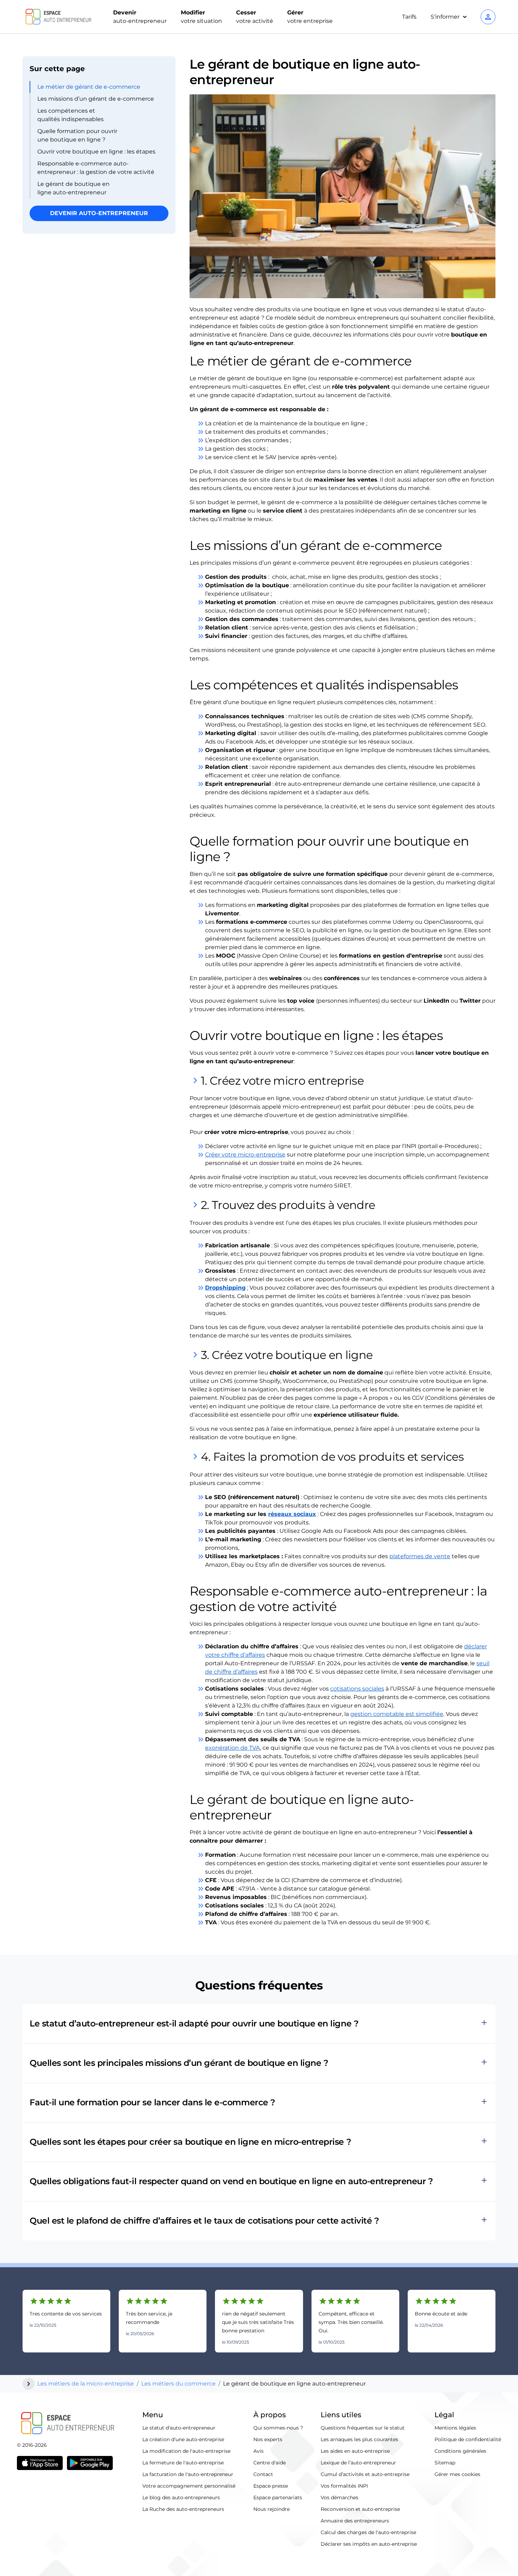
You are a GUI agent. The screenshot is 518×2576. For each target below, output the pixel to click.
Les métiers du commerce (178, 2384)
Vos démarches (340, 2497)
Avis (258, 2451)
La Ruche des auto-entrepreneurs (183, 2509)
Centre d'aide (270, 2463)
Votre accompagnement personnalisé (189, 2486)
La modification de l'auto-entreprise (186, 2451)
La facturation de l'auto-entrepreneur (188, 2474)
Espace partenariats (278, 2497)
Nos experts (268, 2439)
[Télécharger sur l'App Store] (40, 2463)
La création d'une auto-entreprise (183, 2439)
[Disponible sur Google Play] (90, 2463)
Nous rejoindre (272, 2509)
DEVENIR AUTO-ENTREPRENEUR (99, 213)
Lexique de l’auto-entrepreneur (358, 2463)
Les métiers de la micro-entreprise (86, 2384)
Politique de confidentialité (468, 2439)
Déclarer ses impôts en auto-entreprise (369, 2544)
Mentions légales (455, 2428)
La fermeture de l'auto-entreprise (183, 2463)
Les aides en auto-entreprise (355, 2451)
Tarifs (409, 17)
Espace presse (271, 2486)
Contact (263, 2474)
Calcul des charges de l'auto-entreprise (368, 2532)
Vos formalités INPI (344, 2486)
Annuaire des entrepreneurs (355, 2521)
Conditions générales (460, 2451)
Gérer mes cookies (457, 2474)
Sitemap (445, 2463)
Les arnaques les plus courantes (359, 2439)
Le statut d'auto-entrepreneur (179, 2428)
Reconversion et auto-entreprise (360, 2509)
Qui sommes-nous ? (278, 2428)
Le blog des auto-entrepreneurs (181, 2497)
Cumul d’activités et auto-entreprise (365, 2474)
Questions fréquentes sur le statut (363, 2428)
